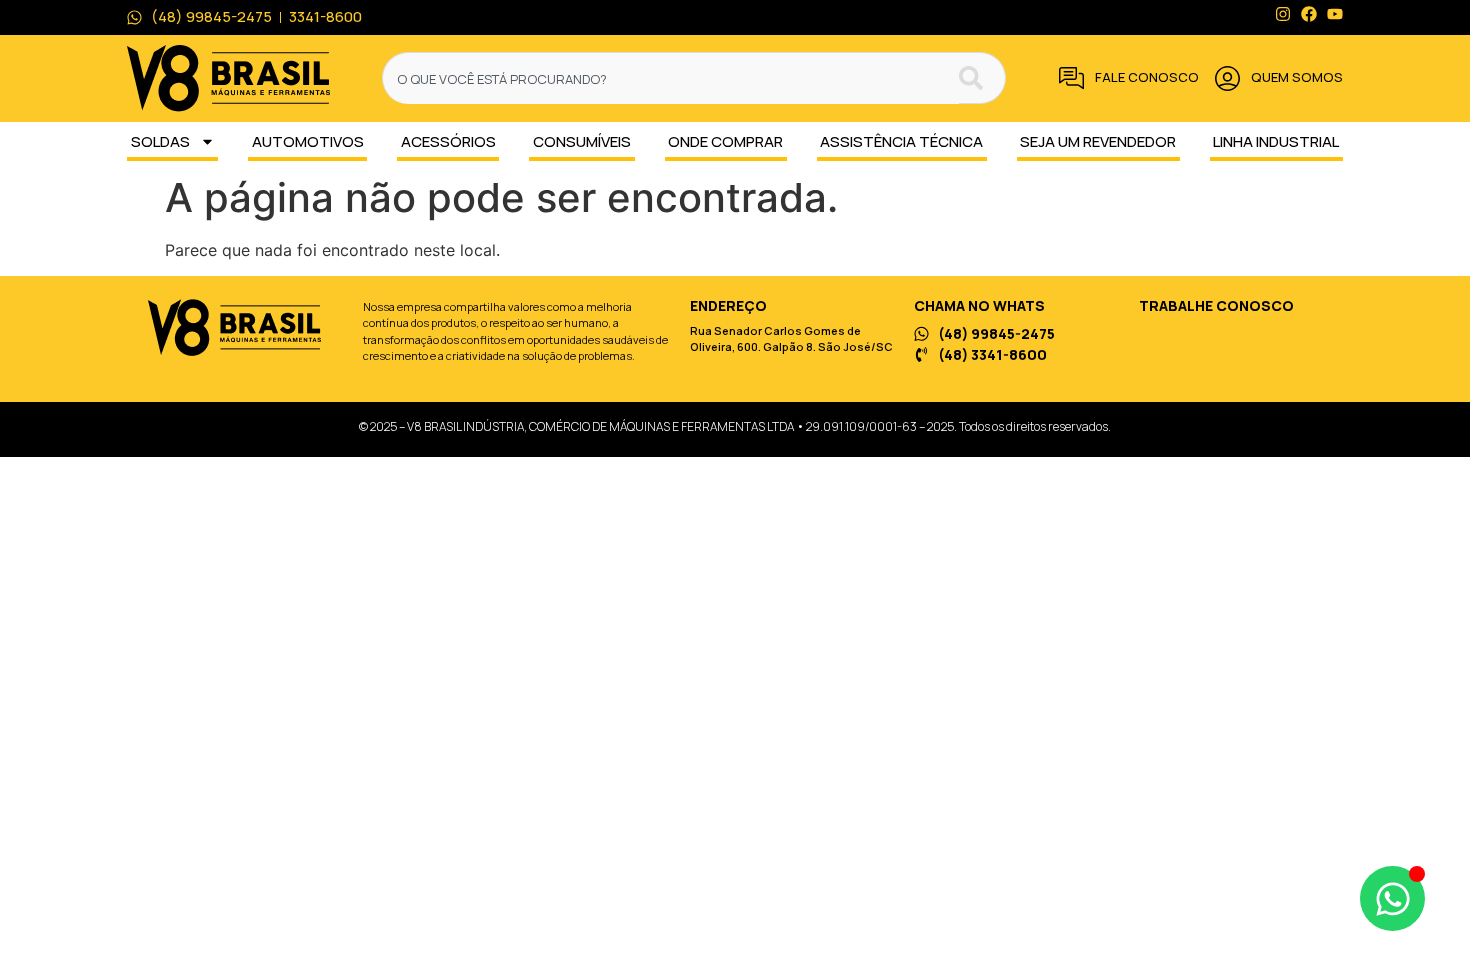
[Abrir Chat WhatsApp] (1392, 898)
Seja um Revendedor (1098, 141)
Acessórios (448, 141)
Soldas (160, 141)
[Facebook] (1309, 14)
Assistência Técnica (901, 141)
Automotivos (308, 141)
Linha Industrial (1276, 141)
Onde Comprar (725, 141)
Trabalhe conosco (1216, 305)
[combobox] (671, 78)
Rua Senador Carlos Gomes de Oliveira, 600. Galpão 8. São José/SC (791, 339)
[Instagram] (1283, 14)
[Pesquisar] (982, 78)
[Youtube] (1335, 14)
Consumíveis (582, 141)
